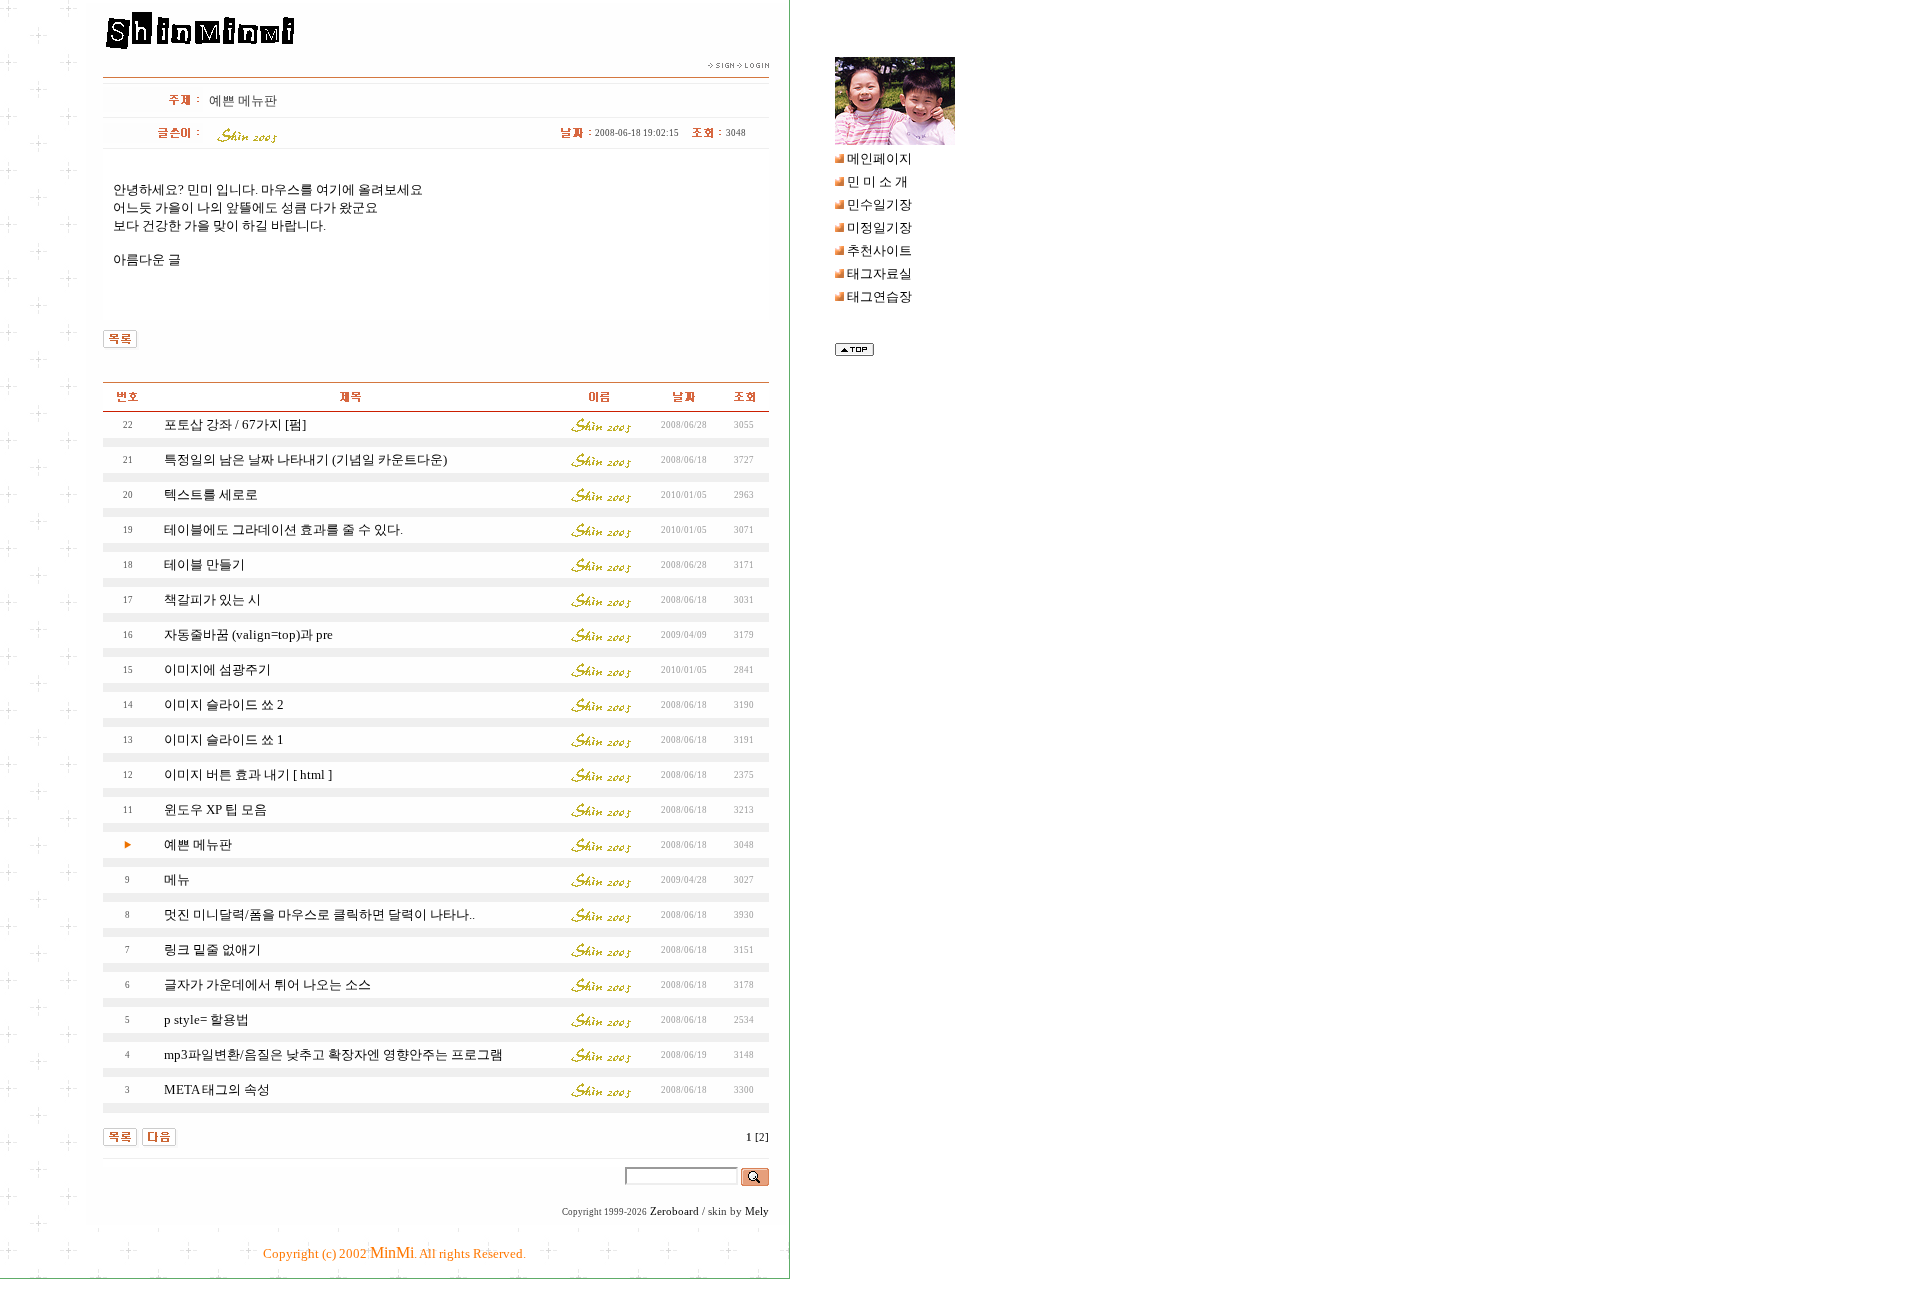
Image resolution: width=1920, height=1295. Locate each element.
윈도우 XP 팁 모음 (215, 809)
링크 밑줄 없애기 (212, 949)
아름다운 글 (147, 259)
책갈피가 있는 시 (212, 599)
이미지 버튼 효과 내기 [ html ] (248, 774)
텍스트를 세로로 (211, 494)
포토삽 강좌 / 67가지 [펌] (235, 424)
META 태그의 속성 (217, 1089)
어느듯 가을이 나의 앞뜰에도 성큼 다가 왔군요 (245, 207)
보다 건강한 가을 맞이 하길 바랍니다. (219, 225)
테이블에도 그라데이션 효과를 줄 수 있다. (283, 529)
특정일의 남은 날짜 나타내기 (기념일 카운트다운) (305, 459)
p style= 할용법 (206, 1019)
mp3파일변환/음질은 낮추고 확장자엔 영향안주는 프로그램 (333, 1054)
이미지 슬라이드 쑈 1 (224, 739)
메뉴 (177, 879)
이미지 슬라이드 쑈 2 (224, 704)
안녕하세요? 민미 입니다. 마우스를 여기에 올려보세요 (268, 189)
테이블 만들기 (204, 564)
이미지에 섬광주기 (217, 669)
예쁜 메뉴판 (198, 844)
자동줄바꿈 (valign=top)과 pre (248, 634)
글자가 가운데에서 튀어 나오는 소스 (267, 984)
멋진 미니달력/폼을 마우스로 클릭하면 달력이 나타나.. (319, 914)
